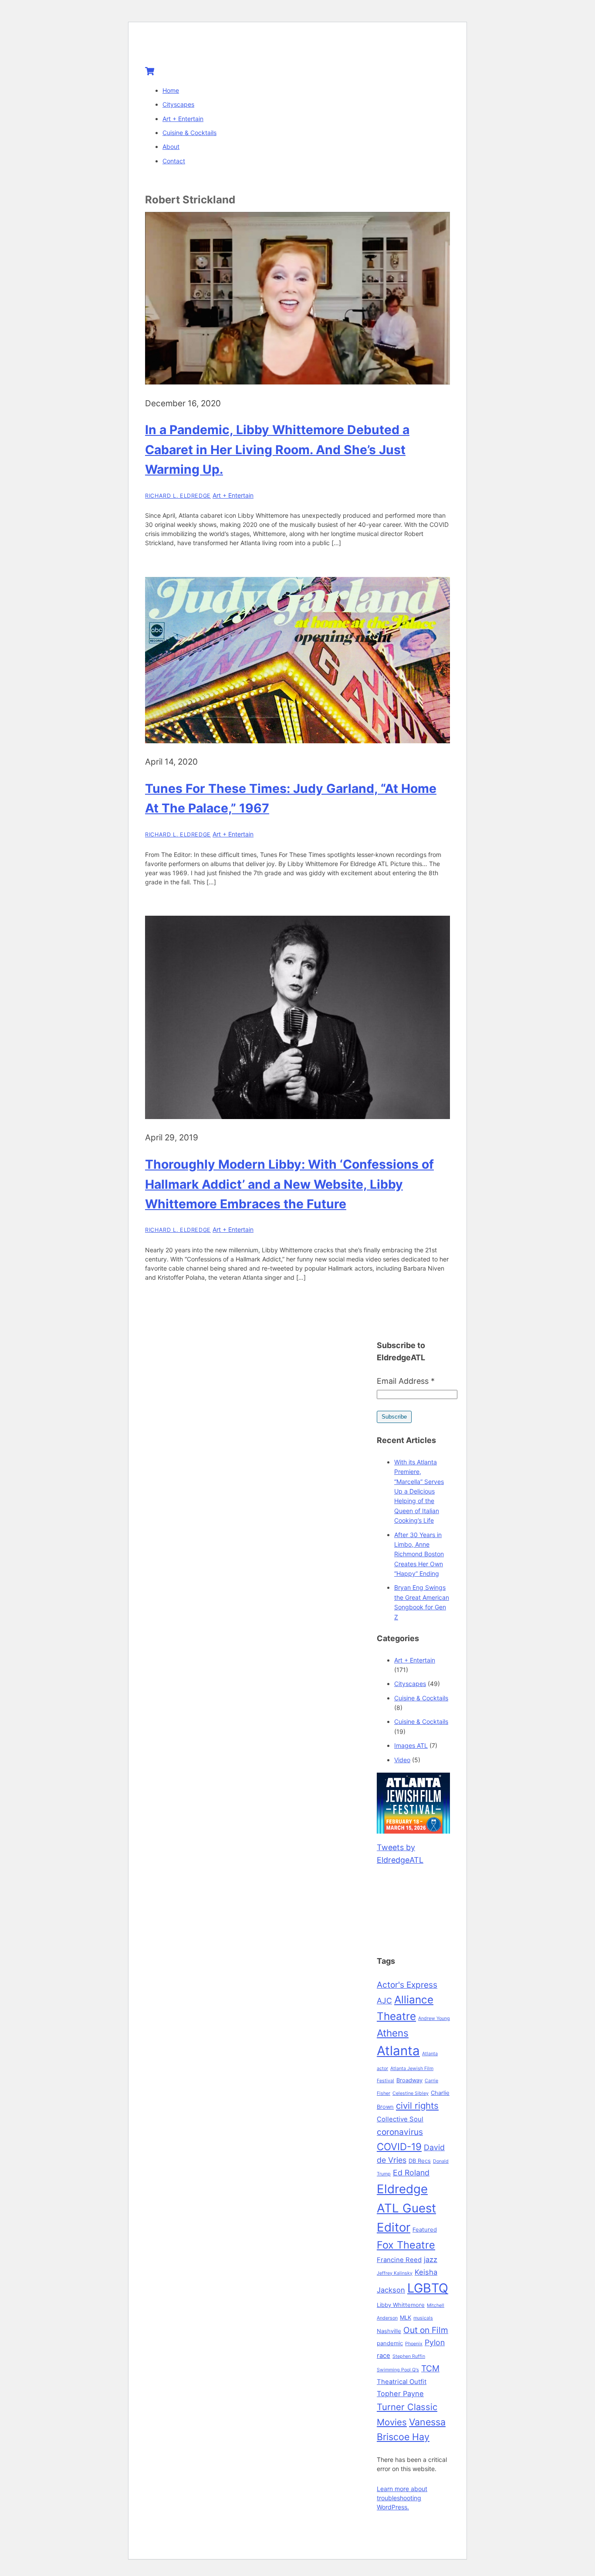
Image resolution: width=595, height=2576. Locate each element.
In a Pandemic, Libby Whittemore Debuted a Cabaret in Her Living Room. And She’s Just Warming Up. (277, 450)
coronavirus (400, 2132)
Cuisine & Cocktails (189, 133)
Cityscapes (178, 104)
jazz (431, 2259)
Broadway (409, 2080)
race (384, 2356)
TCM (430, 2368)
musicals (423, 2318)
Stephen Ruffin (409, 2356)
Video (402, 1760)
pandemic (390, 2343)
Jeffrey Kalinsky (395, 2273)
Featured (425, 2229)
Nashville (389, 2331)
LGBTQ (428, 2288)
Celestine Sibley (411, 2093)
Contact (174, 161)
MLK (406, 2317)
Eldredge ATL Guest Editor (406, 2208)
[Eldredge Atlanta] (199, 49)
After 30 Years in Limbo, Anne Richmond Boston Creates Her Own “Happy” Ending (419, 1554)
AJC (384, 2001)
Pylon (435, 2342)
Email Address (406, 1381)
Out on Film (426, 2330)
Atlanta (398, 2051)
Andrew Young (434, 2018)
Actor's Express (407, 1985)
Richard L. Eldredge (178, 496)
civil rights (417, 2106)
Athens (393, 2033)
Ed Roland (411, 2173)
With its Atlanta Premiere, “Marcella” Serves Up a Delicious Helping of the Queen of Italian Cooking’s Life (419, 1491)
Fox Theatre (406, 2245)
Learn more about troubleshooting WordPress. (402, 2498)
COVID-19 (399, 2146)
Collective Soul (400, 2119)
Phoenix (414, 2344)
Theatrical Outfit (402, 2382)
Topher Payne (400, 2394)
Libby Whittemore (401, 2305)
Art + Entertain (183, 119)
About (171, 147)
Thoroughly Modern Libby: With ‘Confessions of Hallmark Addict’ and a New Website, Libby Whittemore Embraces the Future (289, 1184)
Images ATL (411, 1745)
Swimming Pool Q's (398, 2370)
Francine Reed (399, 2260)
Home (171, 90)
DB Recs (420, 2161)
